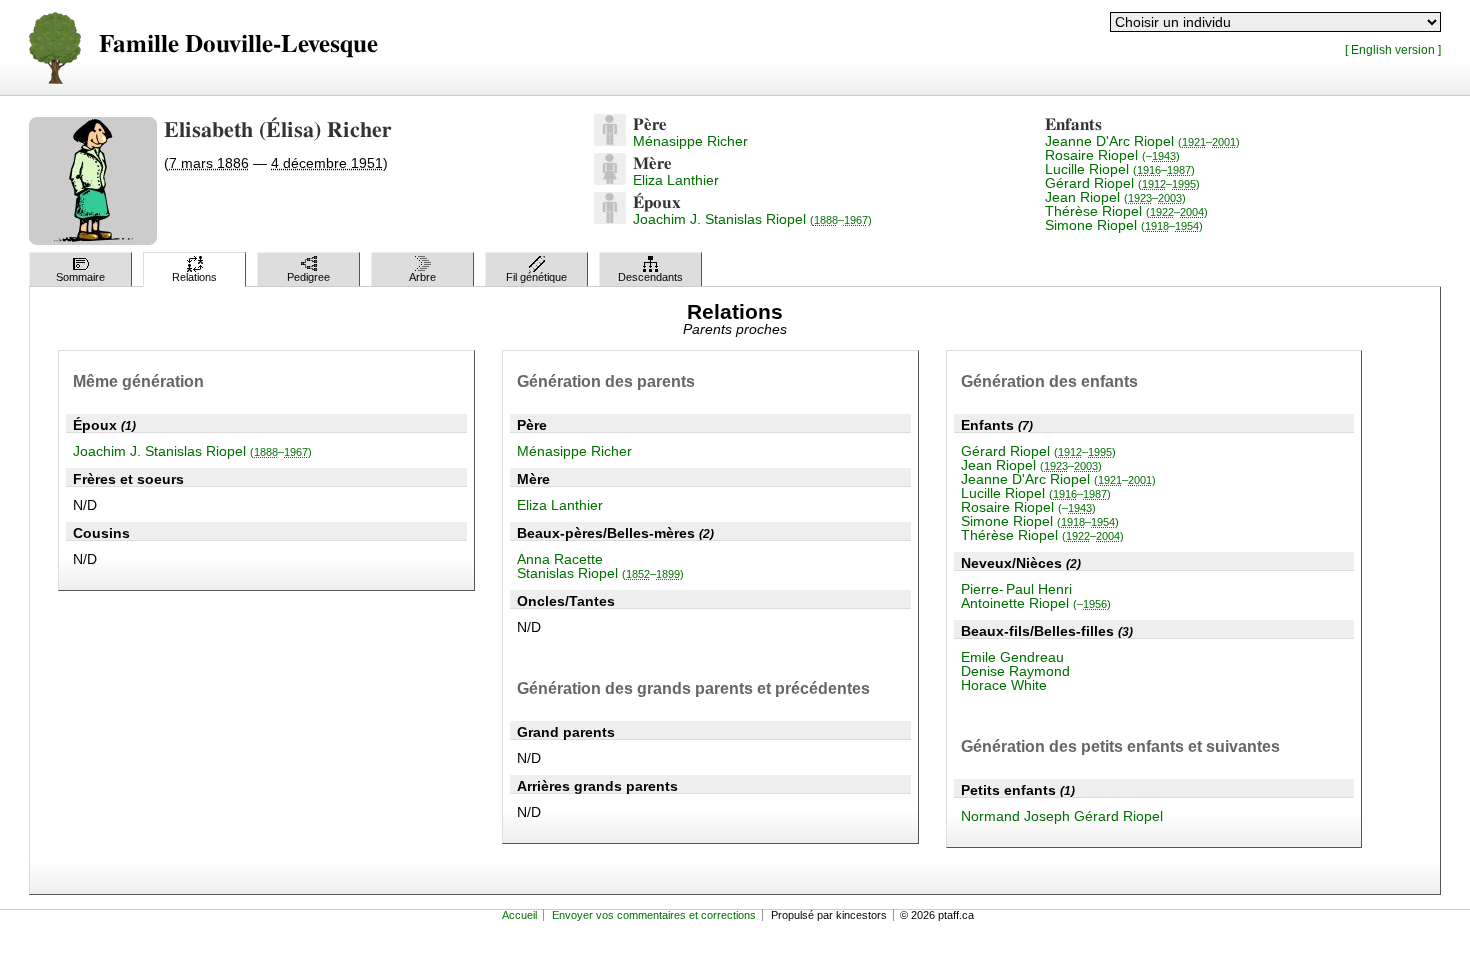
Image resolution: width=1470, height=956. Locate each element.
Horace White (1004, 685)
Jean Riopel (1115, 197)
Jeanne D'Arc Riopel (1142, 141)
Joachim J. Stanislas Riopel (752, 219)
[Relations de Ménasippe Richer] (610, 141)
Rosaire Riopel (1112, 155)
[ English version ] (1393, 49)
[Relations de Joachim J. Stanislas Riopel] (610, 219)
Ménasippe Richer (690, 141)
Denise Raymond (1015, 671)
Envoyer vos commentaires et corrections (654, 915)
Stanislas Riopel (600, 573)
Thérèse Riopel (1126, 211)
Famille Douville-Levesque (238, 44)
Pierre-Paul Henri (1016, 589)
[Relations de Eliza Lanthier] (610, 180)
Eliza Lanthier (676, 180)
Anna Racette (560, 559)
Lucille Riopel (1120, 169)
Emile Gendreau (1012, 657)
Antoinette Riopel (1036, 603)
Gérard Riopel (1122, 183)
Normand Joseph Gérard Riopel (1062, 816)
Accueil (519, 915)
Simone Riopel (1124, 225)
